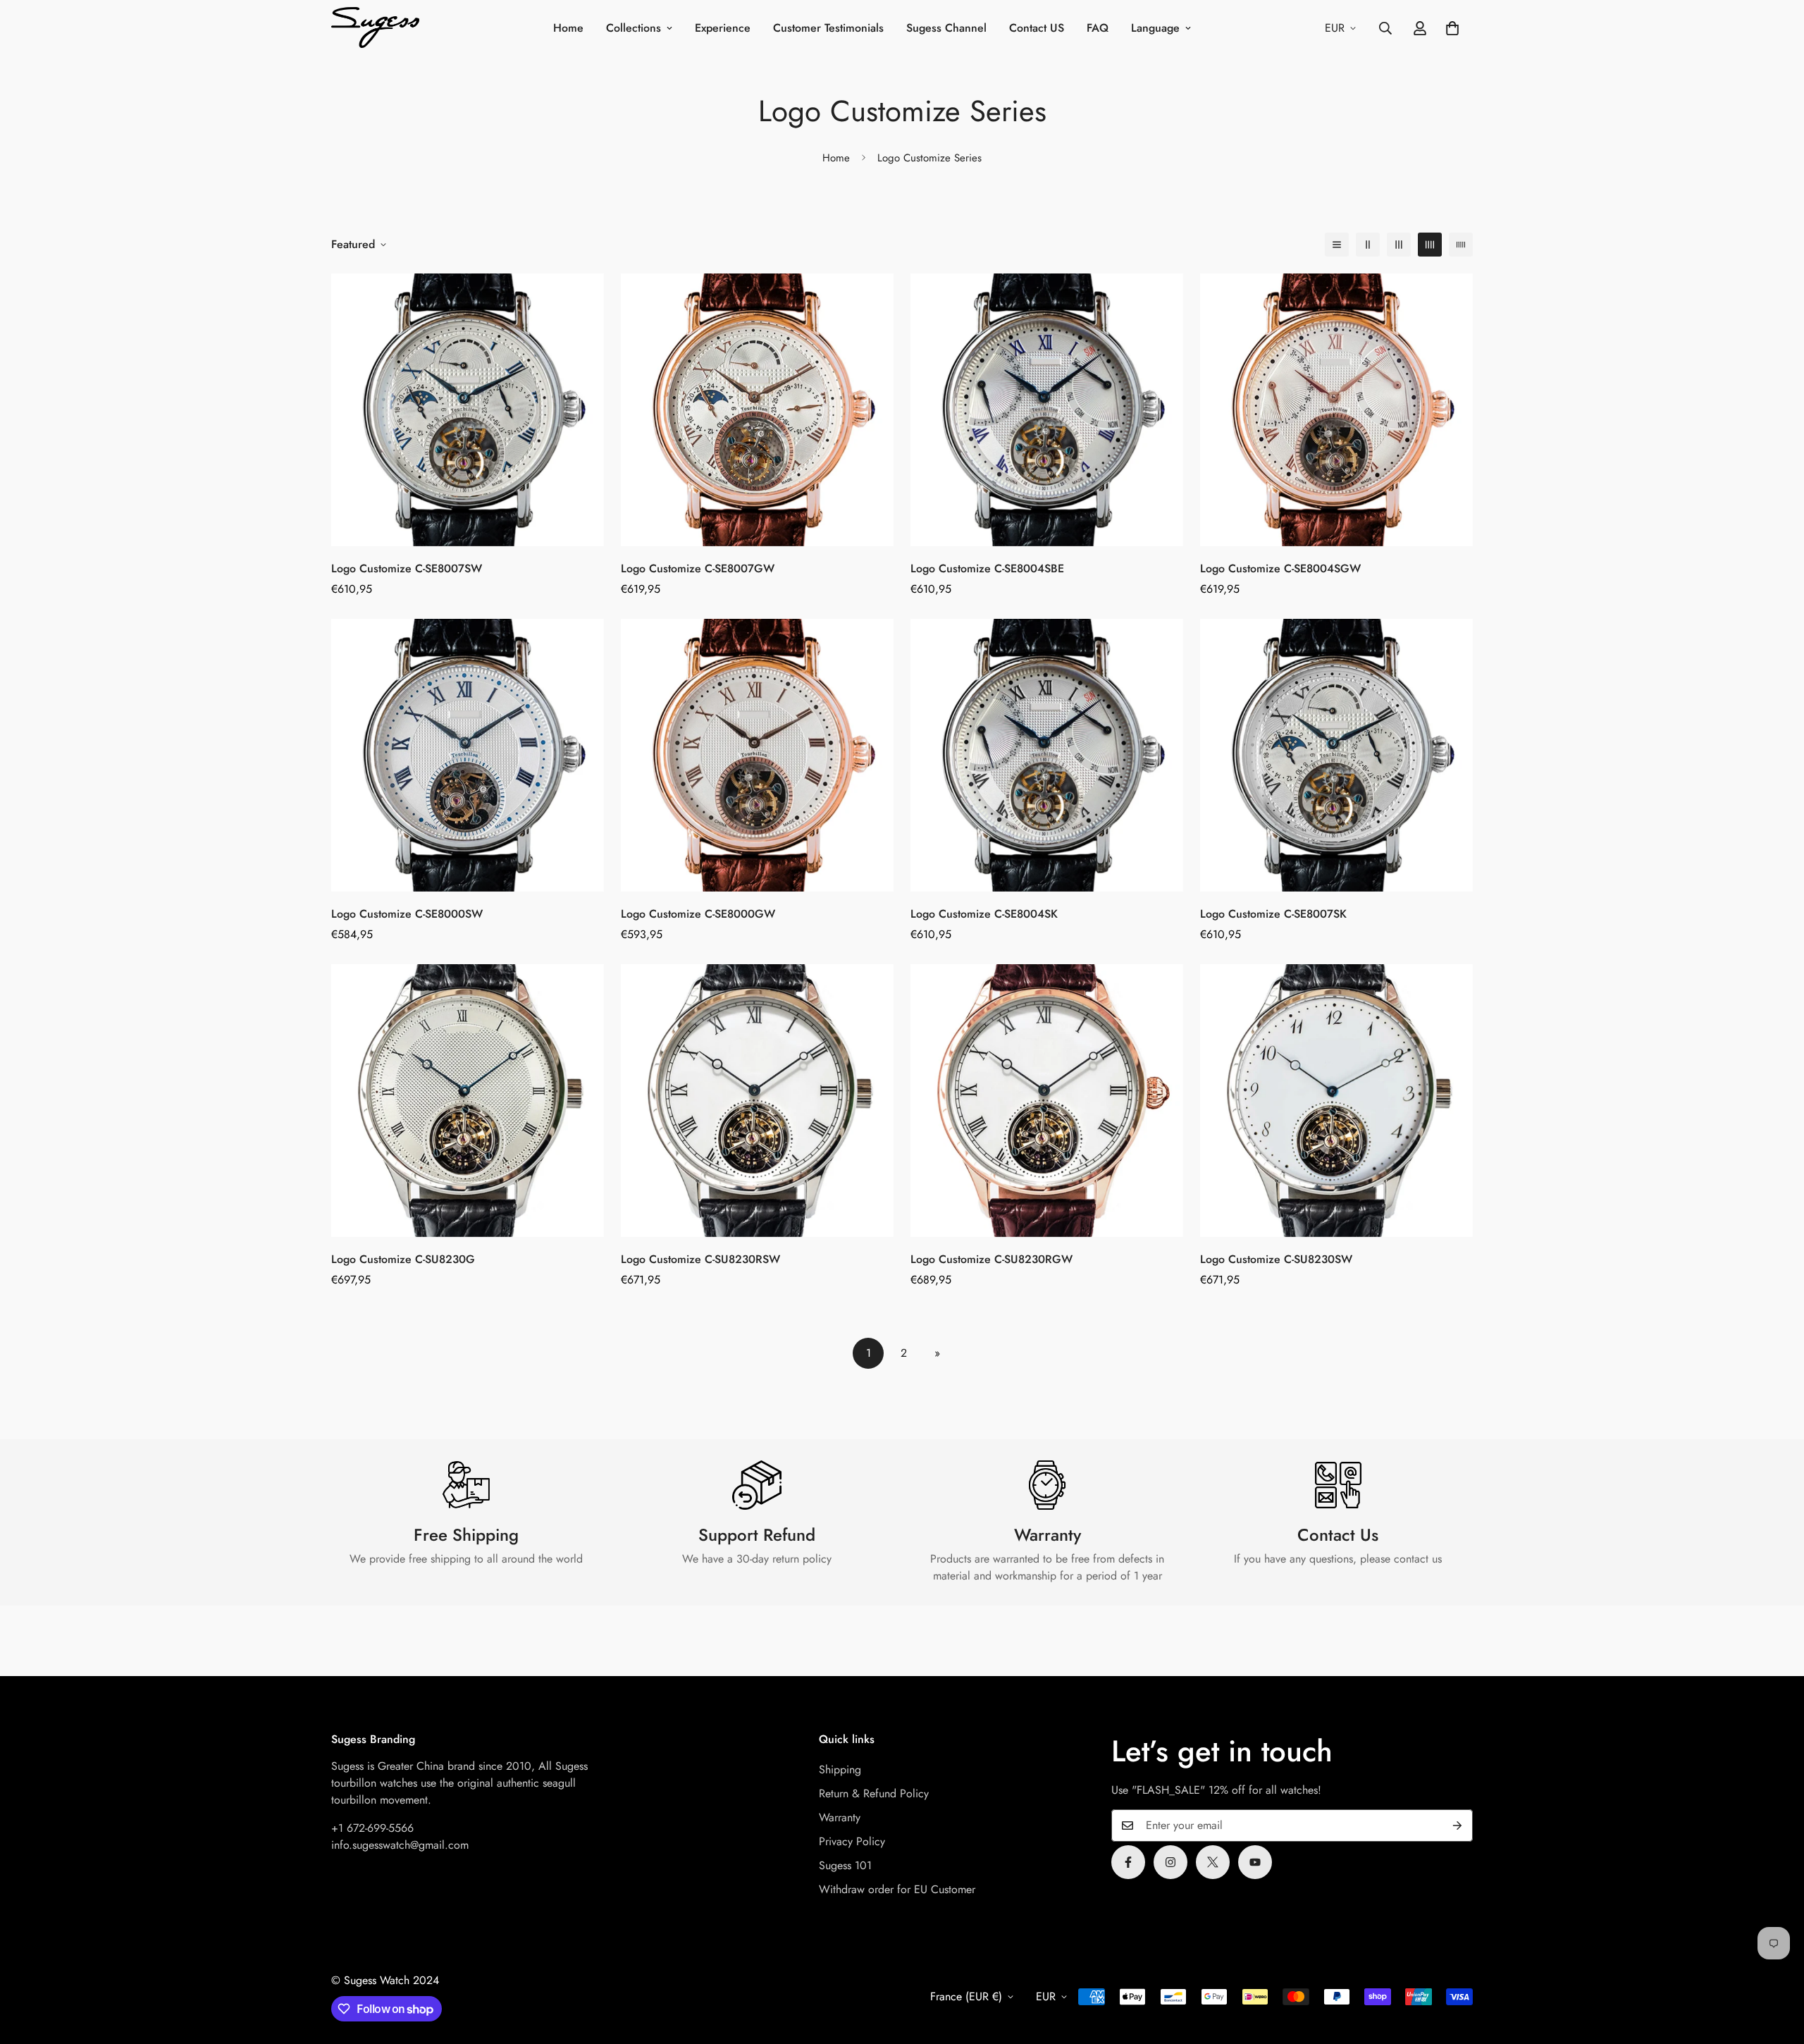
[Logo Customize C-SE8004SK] (1047, 755)
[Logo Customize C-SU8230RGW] (1047, 1101)
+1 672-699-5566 (372, 1828)
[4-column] (1430, 245)
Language (1155, 28)
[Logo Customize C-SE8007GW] (757, 410)
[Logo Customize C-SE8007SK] (1336, 755)
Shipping (840, 1769)
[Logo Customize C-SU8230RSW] (757, 1101)
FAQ (1098, 28)
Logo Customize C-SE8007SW (407, 568)
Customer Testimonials (828, 28)
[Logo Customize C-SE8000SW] (468, 755)
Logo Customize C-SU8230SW (1276, 1259)
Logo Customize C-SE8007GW (698, 568)
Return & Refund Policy (874, 1793)
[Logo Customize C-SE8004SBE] (1047, 410)
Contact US (1037, 28)
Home (568, 28)
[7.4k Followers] (1170, 1862)
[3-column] (1399, 245)
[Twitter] (1213, 1862)
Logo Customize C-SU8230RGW (991, 1259)
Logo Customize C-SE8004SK (984, 914)
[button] (1452, 28)
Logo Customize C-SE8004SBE (987, 568)
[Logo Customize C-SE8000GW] (757, 755)
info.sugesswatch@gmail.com (400, 1845)
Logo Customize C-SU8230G (403, 1259)
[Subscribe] (1457, 1826)
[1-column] (1337, 245)
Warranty (840, 1817)
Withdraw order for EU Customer (897, 1889)
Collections (634, 28)
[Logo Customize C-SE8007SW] (468, 410)
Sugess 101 (845, 1865)
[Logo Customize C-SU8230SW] (1336, 1101)
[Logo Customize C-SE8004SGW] (1336, 410)
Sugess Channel (946, 28)
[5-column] (1461, 245)
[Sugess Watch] (375, 29)
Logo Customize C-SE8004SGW (1280, 568)
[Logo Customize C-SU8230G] (468, 1101)
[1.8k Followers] (1128, 1862)
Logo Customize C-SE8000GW (698, 914)
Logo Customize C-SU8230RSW (700, 1259)
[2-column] (1368, 245)
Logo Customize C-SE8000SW (407, 914)
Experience (723, 28)
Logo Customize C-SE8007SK (1273, 914)
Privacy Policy (852, 1841)
